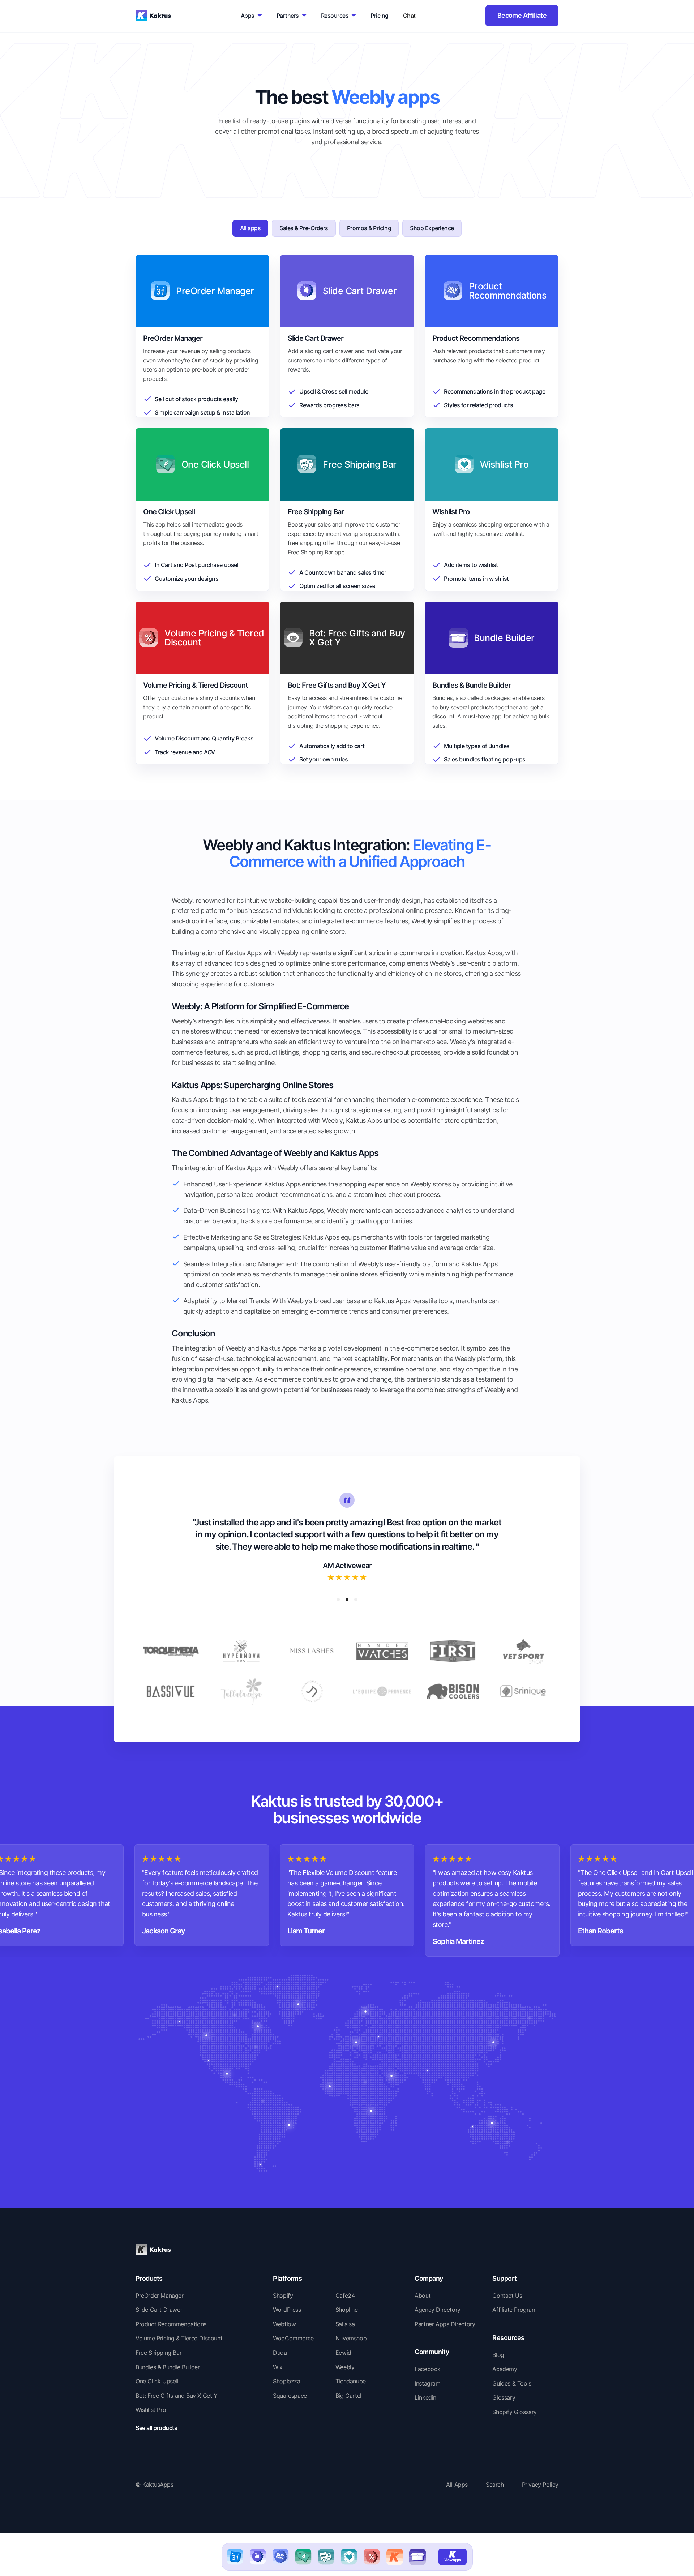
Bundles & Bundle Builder (168, 2367)
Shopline (347, 2310)
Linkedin (425, 2397)
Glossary (504, 2397)
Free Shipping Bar (158, 2353)
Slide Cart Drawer (159, 2310)
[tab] (250, 228)
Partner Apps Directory (445, 2324)
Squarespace (290, 2396)
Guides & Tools (512, 2383)
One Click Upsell (157, 2381)
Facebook (428, 2369)
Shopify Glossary (515, 2412)
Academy (505, 2369)
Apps (248, 16)
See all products (156, 2428)
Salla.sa (345, 2324)
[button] (338, 1600)
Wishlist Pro (151, 2410)
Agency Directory (438, 2310)
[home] (153, 16)
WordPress (287, 2310)
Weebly (345, 2367)
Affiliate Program (514, 2310)
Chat (409, 16)
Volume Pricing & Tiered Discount (179, 2338)
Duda (280, 2353)
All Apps (457, 2485)
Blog (498, 2355)
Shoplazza (286, 2381)
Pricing (379, 16)
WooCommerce (293, 2338)
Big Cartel (348, 2396)
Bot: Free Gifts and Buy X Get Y (177, 2396)
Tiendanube (351, 2381)
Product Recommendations (171, 2324)
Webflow (284, 2324)
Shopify (283, 2296)
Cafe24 (345, 2296)
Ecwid (343, 2353)
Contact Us (507, 2296)
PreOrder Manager (160, 2296)
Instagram (427, 2383)
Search (495, 2485)
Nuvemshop (351, 2338)
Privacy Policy (540, 2485)
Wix (278, 2367)
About (423, 2296)
